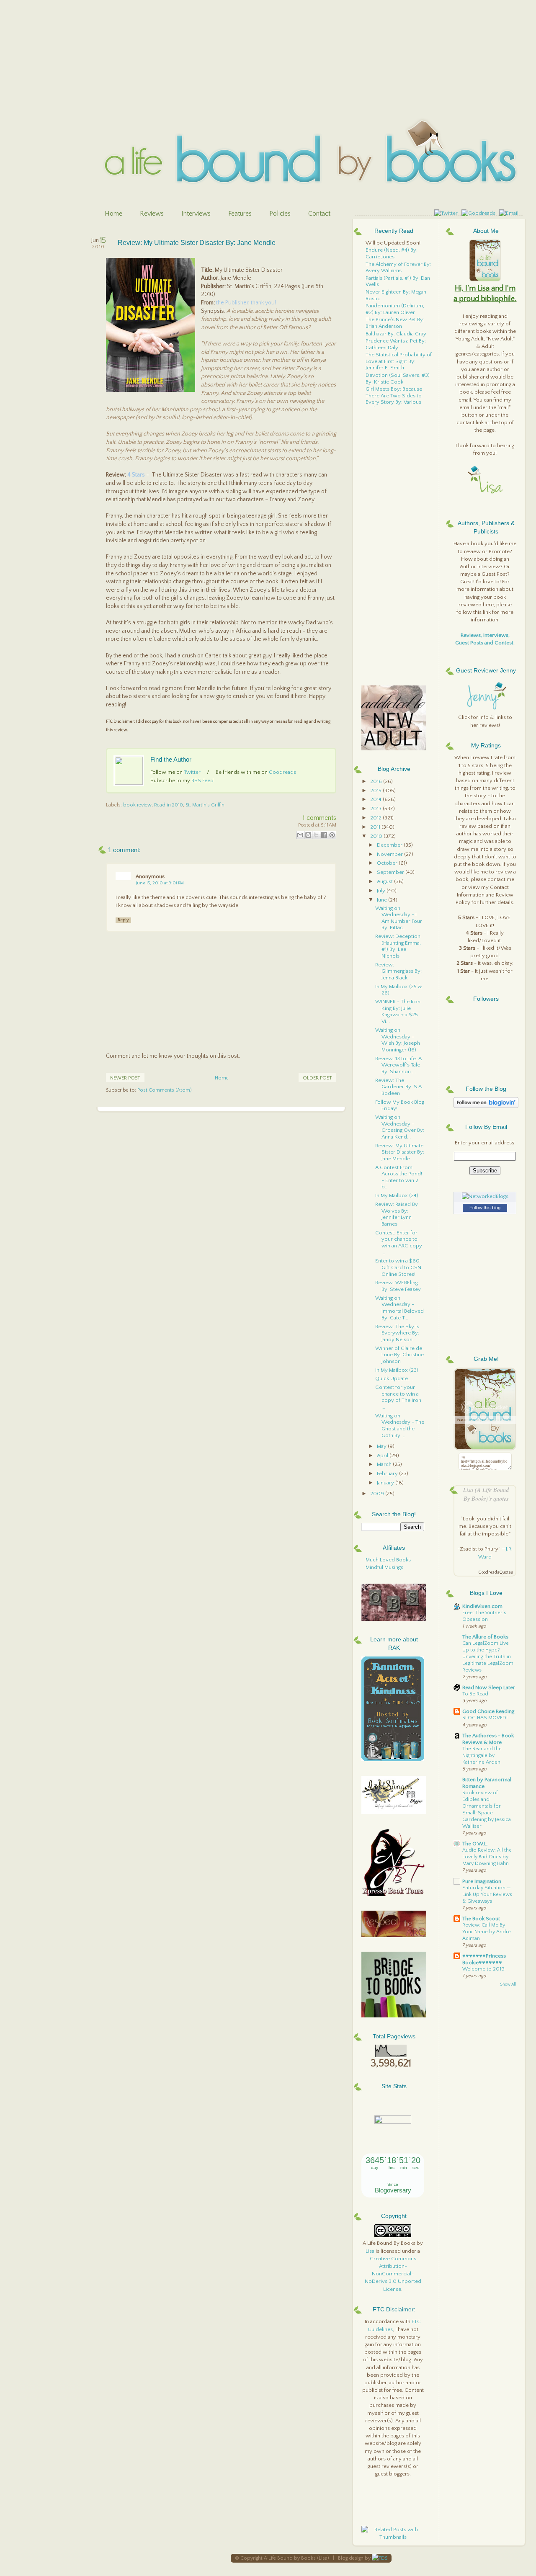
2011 (376, 827)
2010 (377, 836)
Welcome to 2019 (483, 1969)
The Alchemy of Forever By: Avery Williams (398, 268)
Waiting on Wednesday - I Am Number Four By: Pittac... (399, 918)
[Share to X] (316, 835)
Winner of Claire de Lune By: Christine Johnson (399, 1355)
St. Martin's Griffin (205, 805)
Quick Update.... (394, 1378)
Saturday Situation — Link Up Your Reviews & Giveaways (487, 1895)
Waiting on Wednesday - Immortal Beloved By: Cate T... (399, 1308)
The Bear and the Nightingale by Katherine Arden (482, 1756)
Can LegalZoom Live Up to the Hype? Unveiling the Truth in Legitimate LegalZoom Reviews (488, 1657)
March (385, 1464)
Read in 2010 (169, 805)
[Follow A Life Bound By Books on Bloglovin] (486, 1106)
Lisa (370, 2251)
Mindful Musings (384, 1567)
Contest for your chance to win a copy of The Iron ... (398, 1397)
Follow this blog (485, 1208)
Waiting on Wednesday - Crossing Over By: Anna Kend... (400, 1127)
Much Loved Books (388, 1560)
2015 (376, 791)
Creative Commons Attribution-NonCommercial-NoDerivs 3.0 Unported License (393, 2274)
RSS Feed (202, 781)
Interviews (196, 214)
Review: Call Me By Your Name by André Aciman (487, 1932)
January (386, 1483)
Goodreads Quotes (496, 1573)
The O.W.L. (475, 1844)
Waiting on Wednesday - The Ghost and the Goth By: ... (400, 1426)
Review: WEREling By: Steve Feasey (398, 1286)
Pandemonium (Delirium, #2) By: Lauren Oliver (395, 309)
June (383, 900)
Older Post (317, 1078)
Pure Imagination (482, 1881)
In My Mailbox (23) (397, 1370)
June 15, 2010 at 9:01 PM (160, 883)
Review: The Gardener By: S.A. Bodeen (399, 1087)
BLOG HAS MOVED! (485, 1718)
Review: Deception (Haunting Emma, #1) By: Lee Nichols (398, 946)
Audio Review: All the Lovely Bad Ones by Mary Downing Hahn (487, 1857)
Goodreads (282, 772)
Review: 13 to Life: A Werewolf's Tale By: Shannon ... (398, 1065)
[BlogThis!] (308, 835)
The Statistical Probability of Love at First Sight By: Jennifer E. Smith (399, 361)
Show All (508, 1985)
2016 (377, 781)
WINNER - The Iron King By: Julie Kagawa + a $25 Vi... (398, 1011)
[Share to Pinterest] (332, 835)
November (390, 854)
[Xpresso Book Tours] (394, 1894)
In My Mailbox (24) (397, 1195)
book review (137, 805)
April (383, 1455)
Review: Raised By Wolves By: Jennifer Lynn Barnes (397, 1214)
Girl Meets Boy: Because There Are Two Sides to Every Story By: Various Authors (394, 399)
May (382, 1446)
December (390, 845)
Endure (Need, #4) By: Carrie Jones (392, 253)
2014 (376, 799)
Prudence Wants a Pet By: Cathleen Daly (396, 344)
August (385, 881)
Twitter (192, 772)
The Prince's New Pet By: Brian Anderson (395, 323)
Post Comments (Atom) (165, 1090)
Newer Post (125, 1078)
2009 (378, 1494)
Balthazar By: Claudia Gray (396, 334)
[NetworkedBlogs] (485, 1196)
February (388, 1473)
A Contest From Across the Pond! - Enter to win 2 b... (399, 1177)
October (388, 863)
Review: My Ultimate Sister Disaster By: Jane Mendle (197, 243)
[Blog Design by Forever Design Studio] (380, 2558)
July (382, 891)
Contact (319, 214)
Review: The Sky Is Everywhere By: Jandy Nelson (397, 1333)
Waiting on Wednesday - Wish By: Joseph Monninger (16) (398, 1040)
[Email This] (300, 835)
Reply (123, 920)
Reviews (152, 214)
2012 (376, 818)
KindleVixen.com (482, 1606)
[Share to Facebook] (324, 835)
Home (113, 214)
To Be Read (475, 1694)
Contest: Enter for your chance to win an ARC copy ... (399, 1243)
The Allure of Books (485, 1637)
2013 (376, 809)
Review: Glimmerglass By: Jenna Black (398, 971)
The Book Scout (481, 1919)
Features (240, 214)
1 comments (320, 818)
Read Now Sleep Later (489, 1687)
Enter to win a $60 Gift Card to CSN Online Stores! (398, 1267)
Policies (280, 214)
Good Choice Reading (488, 1711)
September (391, 872)
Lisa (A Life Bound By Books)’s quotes (486, 1494)
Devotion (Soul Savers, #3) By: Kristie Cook (398, 379)
